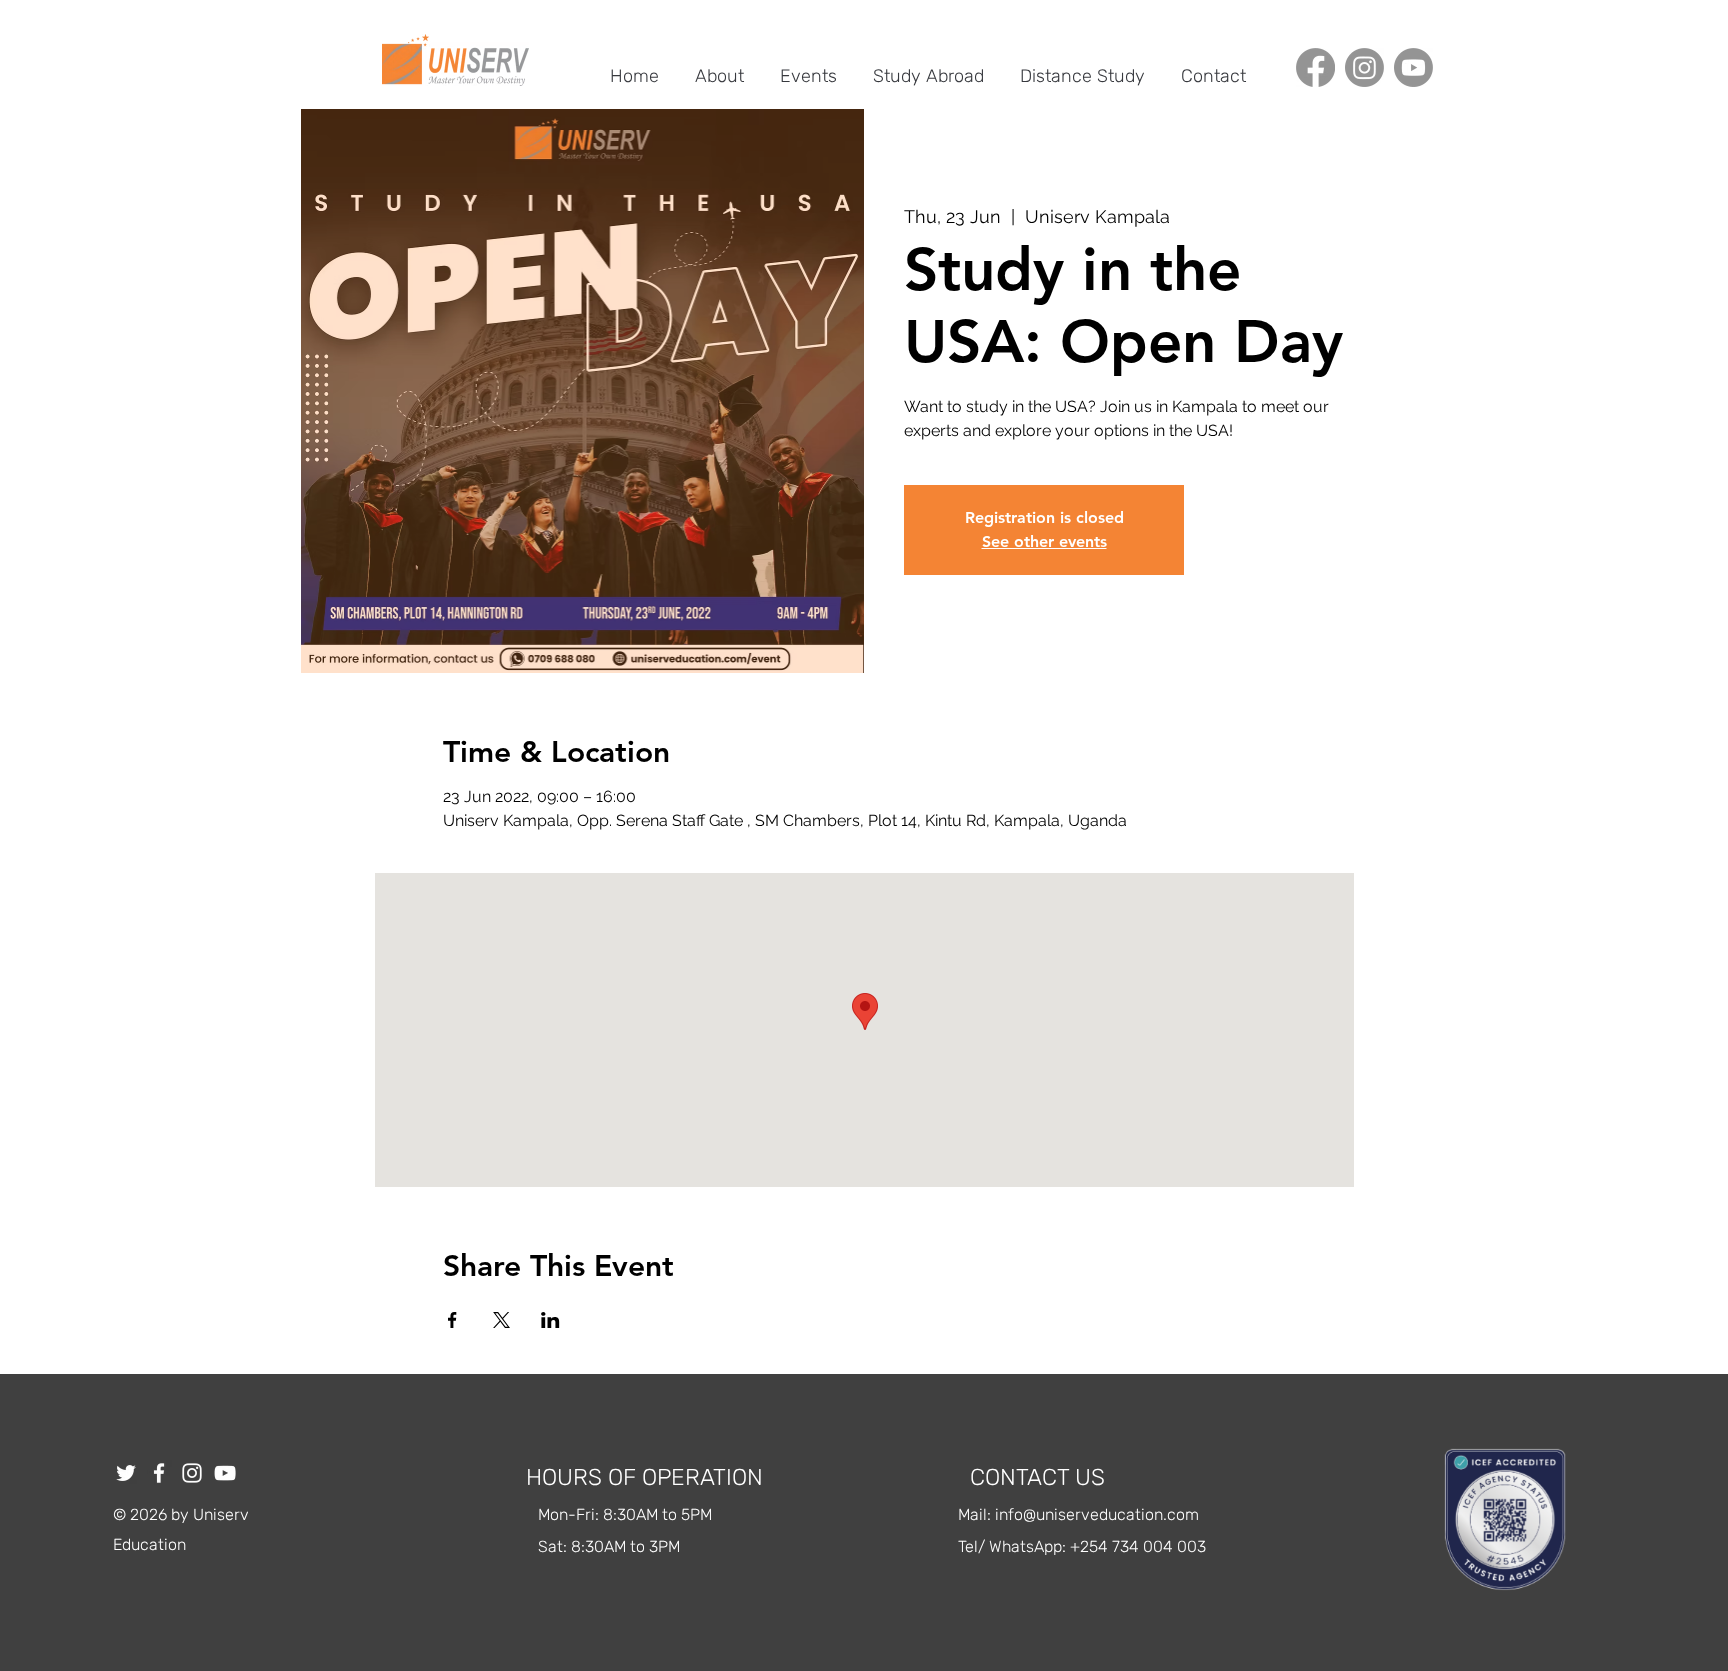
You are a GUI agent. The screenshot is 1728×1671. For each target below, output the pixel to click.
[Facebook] (1315, 67)
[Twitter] (126, 1473)
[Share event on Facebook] (452, 1320)
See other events (1044, 541)
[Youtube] (1413, 67)
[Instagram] (1364, 67)
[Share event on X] (501, 1320)
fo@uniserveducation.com (1103, 1514)
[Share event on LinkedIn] (550, 1320)
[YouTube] (225, 1473)
